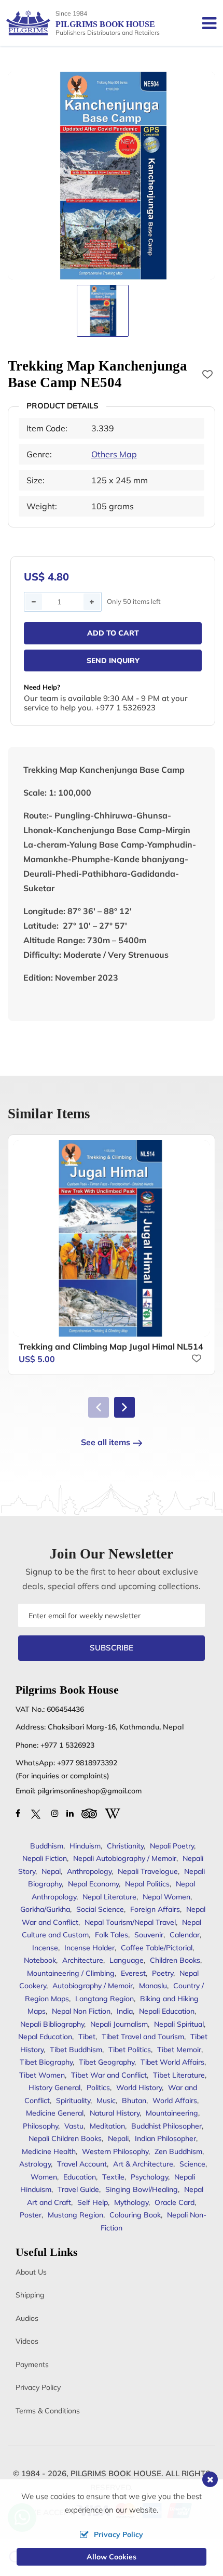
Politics (98, 2088)
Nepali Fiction (45, 1858)
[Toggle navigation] (205, 23)
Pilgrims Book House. (117, 2473)
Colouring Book (135, 2215)
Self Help (93, 2202)
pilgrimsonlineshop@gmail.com (89, 1791)
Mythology (131, 2202)
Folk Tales (112, 1935)
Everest (133, 1973)
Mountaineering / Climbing (71, 1973)
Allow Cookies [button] (112, 2557)
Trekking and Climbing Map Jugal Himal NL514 (111, 1346)
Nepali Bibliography (52, 2024)
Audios (27, 2318)
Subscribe (112, 1648)
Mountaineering (172, 2113)
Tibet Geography (107, 2062)
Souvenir (149, 1935)
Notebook (40, 1960)
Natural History (115, 2113)
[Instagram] (55, 1813)
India (125, 2011)
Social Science (100, 1909)
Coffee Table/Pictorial (157, 1948)
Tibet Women (42, 2075)
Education (80, 2177)
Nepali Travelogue (148, 1871)
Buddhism (47, 1846)
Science (192, 2164)
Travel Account (82, 2164)
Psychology (149, 2177)
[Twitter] (36, 1813)
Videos (27, 2341)
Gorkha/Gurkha (45, 1909)
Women (44, 2177)
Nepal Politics (147, 1884)
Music (106, 2101)
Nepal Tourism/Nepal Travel (130, 1922)
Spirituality (73, 2101)
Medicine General (55, 2113)
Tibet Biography (46, 2062)
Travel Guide (78, 2189)
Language (127, 1960)
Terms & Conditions (48, 2411)
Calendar (185, 1935)
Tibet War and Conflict (109, 2075)
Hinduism (85, 1846)
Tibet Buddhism (76, 2050)
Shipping (30, 2295)
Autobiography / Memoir (93, 1986)
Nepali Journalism (119, 2024)
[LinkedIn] (70, 1813)
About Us (31, 2272)
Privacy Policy (38, 2387)
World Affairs (175, 2101)
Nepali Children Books (65, 2138)
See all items (106, 1442)
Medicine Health (49, 2151)
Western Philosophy (115, 2151)
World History (139, 2088)
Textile (113, 2177)
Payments (32, 2364)
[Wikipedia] (113, 1813)
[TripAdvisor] (89, 1813)
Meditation (107, 2126)
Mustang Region (75, 2215)
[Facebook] (18, 1813)
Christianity (125, 1846)
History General (54, 2088)
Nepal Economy (93, 1884)
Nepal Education (45, 2037)
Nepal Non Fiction (81, 2011)
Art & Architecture (143, 2164)
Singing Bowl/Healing (142, 2189)
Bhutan (134, 2101)
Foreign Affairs (155, 1909)
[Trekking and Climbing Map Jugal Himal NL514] (112, 1238)
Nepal (51, 1871)
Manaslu (153, 1986)
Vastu (74, 2126)
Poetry (163, 1973)
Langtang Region (104, 1999)
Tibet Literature (179, 2075)
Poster (31, 2215)
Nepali (118, 2138)
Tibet (87, 2037)
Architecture (83, 1960)
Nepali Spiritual (179, 2024)
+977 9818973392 (87, 1763)
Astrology (35, 2164)
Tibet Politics (130, 2050)
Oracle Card (175, 2202)
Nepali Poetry (172, 1846)
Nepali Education (167, 2011)
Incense (45, 1948)
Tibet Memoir (179, 2050)
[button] (124, 1407)
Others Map (114, 454)
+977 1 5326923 (67, 1745)
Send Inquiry (113, 660)
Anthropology (89, 1871)
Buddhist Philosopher (166, 2126)
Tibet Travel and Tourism (143, 2037)
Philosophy (40, 2126)
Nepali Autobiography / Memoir (125, 1858)
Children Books (175, 1960)
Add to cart (113, 633)
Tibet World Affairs (172, 2062)
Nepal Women (166, 1897)
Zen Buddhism (178, 2151)
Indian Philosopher (165, 2138)
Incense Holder (89, 1948)
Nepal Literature (109, 1897)
